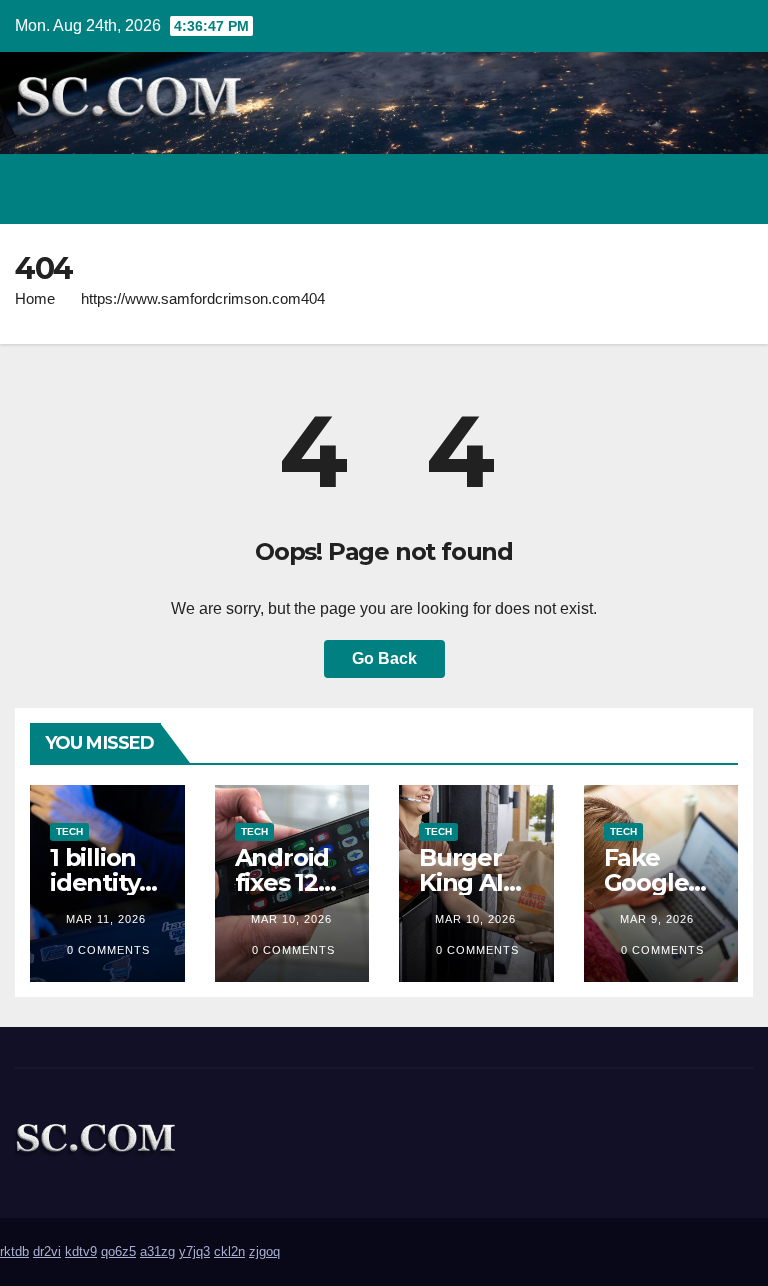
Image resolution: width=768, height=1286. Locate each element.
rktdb (14, 1251)
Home (35, 298)
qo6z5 (118, 1251)
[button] (651, 188)
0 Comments (108, 950)
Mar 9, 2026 (657, 919)
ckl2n (229, 1251)
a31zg (157, 1251)
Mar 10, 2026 (291, 919)
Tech (69, 831)
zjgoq (264, 1251)
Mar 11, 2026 (106, 919)
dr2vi (47, 1251)
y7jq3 (194, 1251)
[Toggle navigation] (732, 189)
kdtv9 (81, 1251)
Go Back (384, 658)
